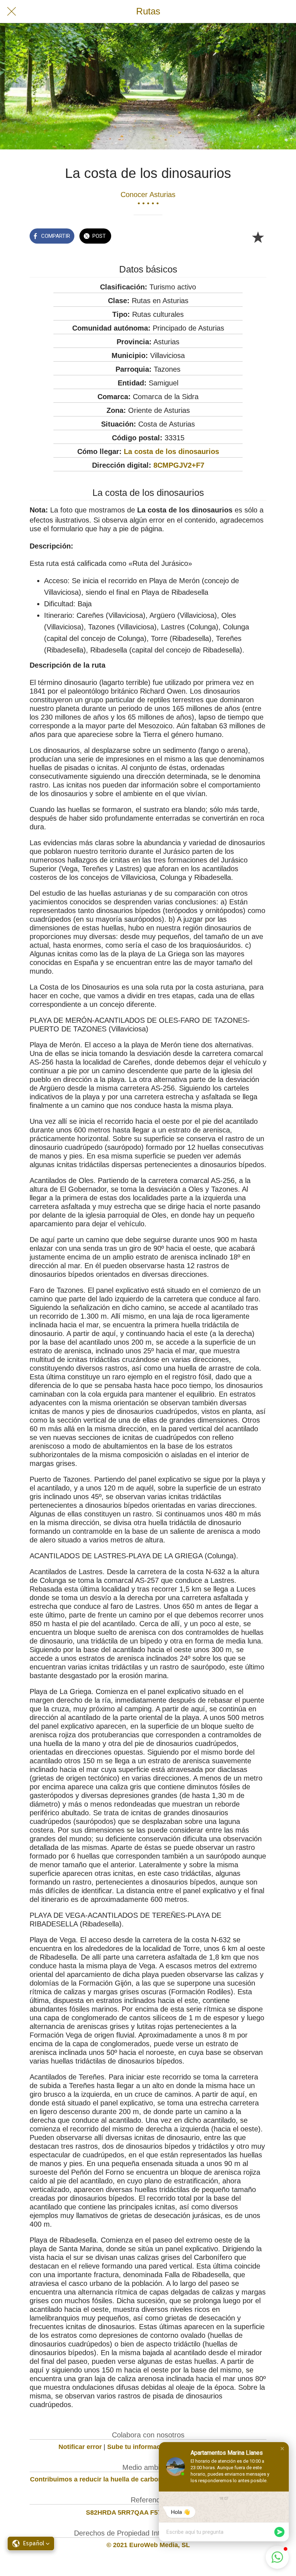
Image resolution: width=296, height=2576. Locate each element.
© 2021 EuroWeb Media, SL (148, 2545)
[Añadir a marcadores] (258, 237)
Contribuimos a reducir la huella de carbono (98, 2479)
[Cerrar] (12, 12)
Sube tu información (139, 2447)
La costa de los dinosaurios (171, 451)
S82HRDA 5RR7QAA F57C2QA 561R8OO (148, 2512)
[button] (282, 2449)
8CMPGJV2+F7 (179, 465)
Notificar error (80, 2447)
